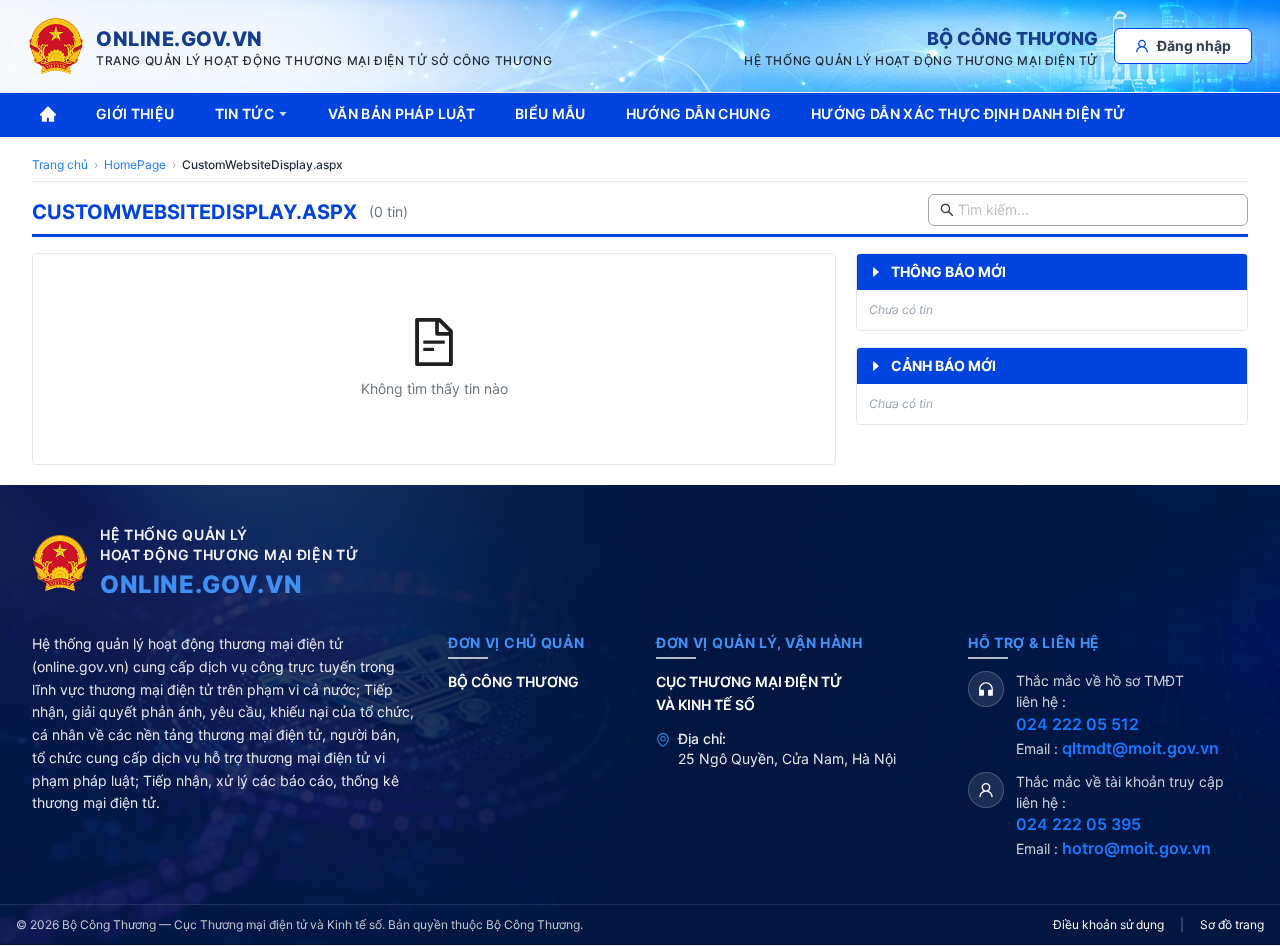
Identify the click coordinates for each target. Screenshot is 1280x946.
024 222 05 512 (1077, 724)
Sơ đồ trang (1232, 924)
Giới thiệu (135, 113)
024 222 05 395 (1078, 824)
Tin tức (244, 113)
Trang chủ (60, 164)
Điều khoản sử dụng (1108, 924)
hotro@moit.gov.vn (1136, 848)
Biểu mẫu (550, 113)
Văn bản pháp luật (401, 113)
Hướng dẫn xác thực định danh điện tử (968, 113)
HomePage (135, 164)
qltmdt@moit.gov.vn (1140, 748)
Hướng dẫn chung (698, 113)
